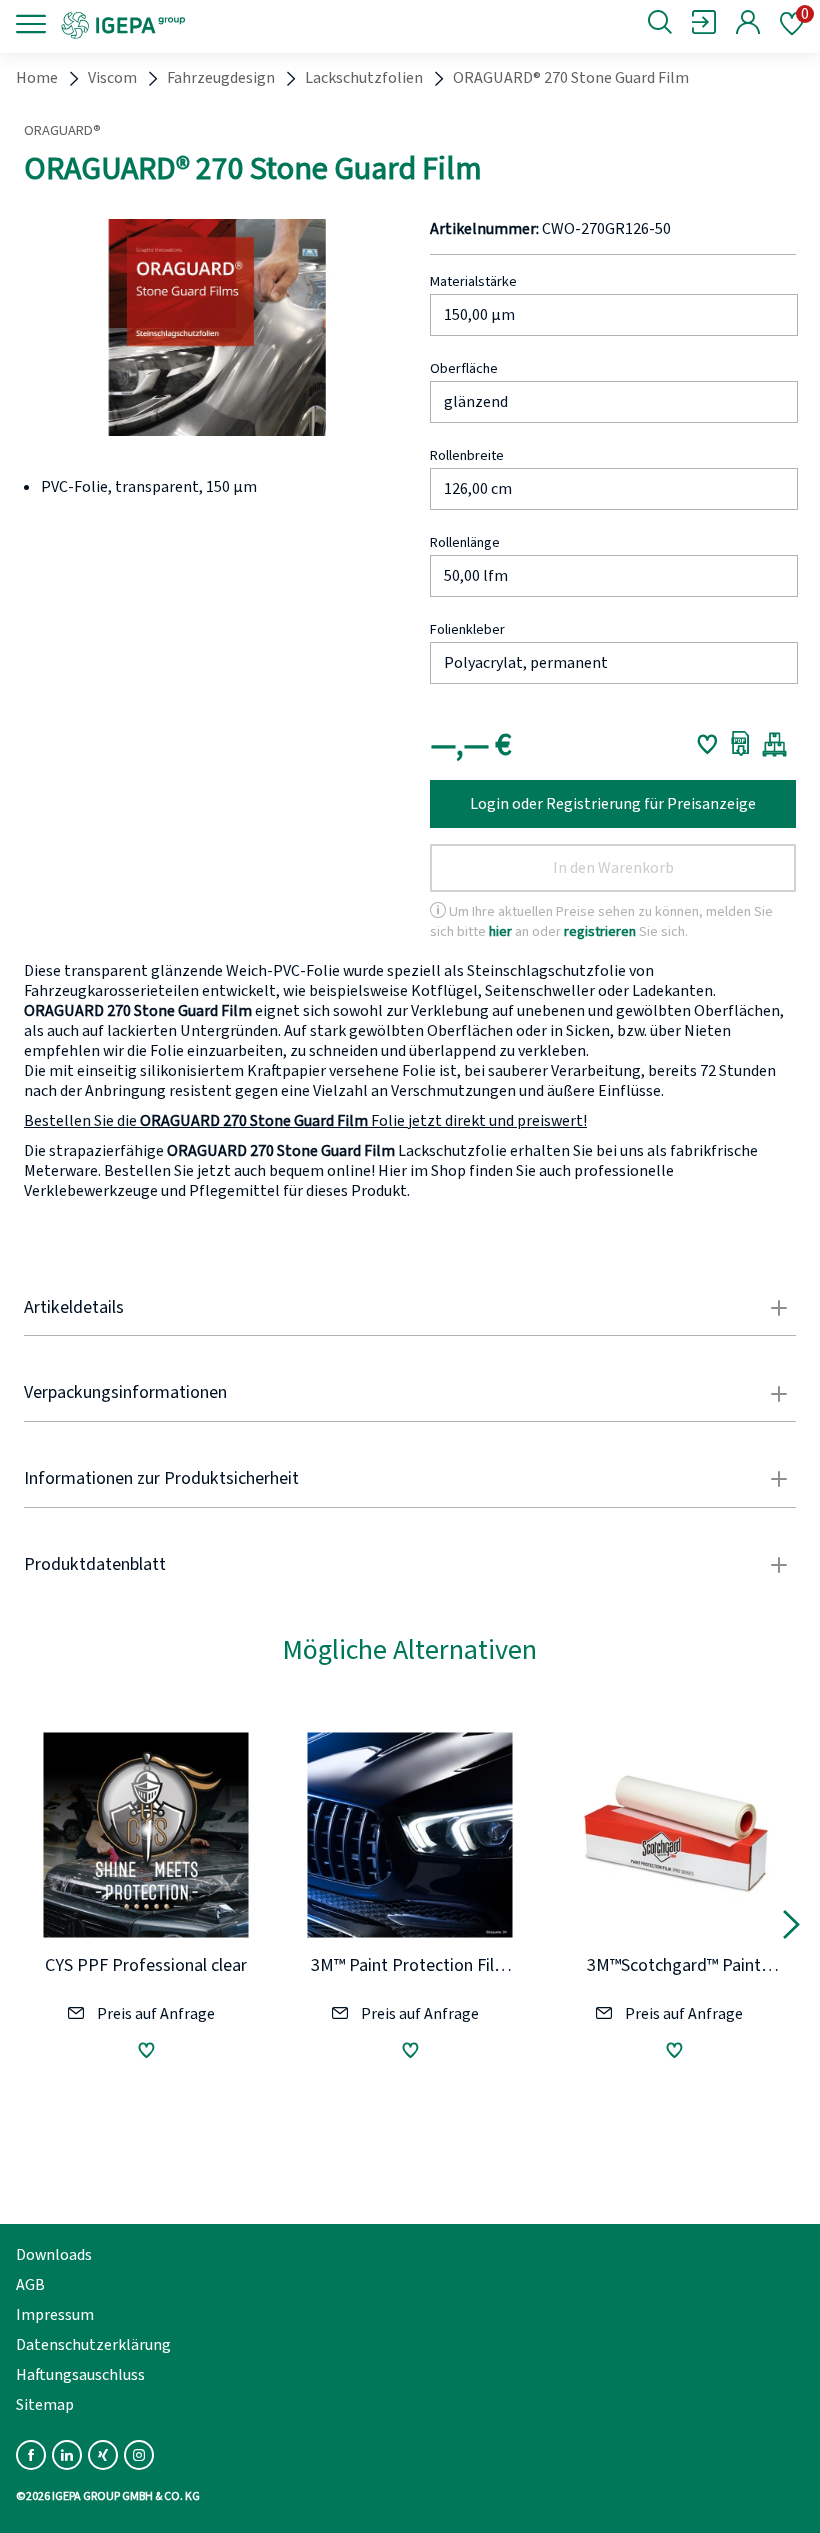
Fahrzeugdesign (221, 78)
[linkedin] (67, 2455)
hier (500, 931)
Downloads (54, 2255)
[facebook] (31, 2455)
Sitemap (45, 2405)
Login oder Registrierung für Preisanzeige (613, 804)
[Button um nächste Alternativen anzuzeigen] (791, 1928)
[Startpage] (192, 24)
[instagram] (139, 2455)
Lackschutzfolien (364, 78)
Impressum (55, 2315)
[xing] (103, 2455)
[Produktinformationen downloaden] (740, 744)
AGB (30, 2285)
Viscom (112, 78)
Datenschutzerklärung (93, 2345)
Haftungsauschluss (80, 2375)
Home (37, 78)
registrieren (600, 931)
